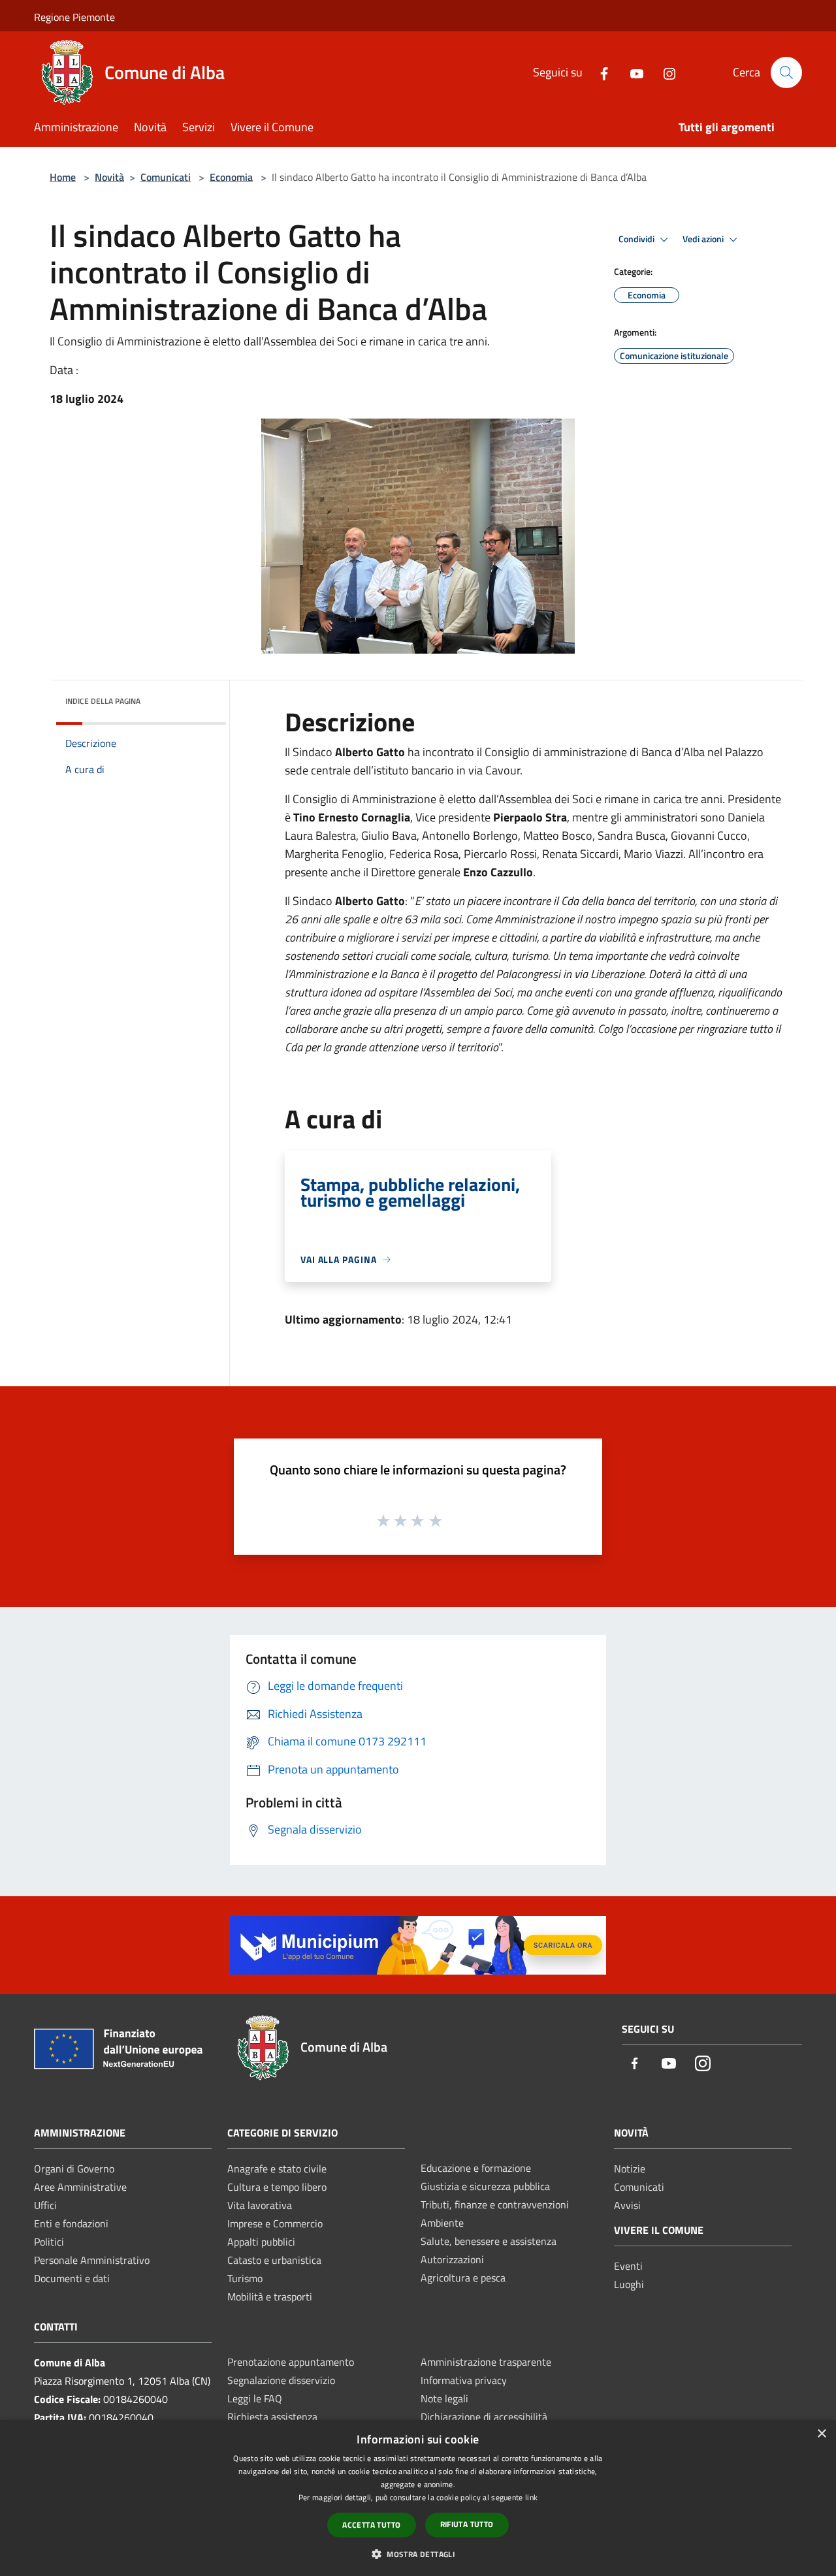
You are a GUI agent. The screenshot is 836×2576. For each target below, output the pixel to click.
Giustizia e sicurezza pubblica (485, 2186)
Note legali (444, 2398)
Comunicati (166, 177)
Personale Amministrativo (92, 2260)
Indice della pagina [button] (103, 701)
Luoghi (629, 2284)
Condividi (637, 239)
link (531, 2497)
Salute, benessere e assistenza (489, 2241)
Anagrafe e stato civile (277, 2169)
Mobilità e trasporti (270, 2297)
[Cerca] (786, 72)
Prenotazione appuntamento (291, 2362)
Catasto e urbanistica (274, 2260)
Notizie (630, 2169)
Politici (49, 2242)
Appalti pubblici (261, 2242)
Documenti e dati (72, 2278)
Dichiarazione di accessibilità (484, 2417)
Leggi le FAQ (255, 2398)
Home (63, 177)
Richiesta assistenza (272, 2417)
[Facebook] (599, 72)
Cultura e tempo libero (277, 2187)
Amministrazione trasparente (486, 2362)
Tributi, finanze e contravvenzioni (495, 2204)
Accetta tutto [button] (371, 2525)
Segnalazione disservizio (281, 2380)
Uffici (45, 2205)
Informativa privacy (464, 2380)
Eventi (628, 2266)
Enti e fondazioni (71, 2223)
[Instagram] (664, 72)
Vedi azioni (704, 239)
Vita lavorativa (260, 2205)
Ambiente (442, 2223)
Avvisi (627, 2205)
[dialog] (418, 2498)
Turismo (245, 2278)
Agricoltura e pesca (463, 2278)
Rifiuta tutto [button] (467, 2524)
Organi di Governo (74, 2169)
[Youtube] (632, 72)
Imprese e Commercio (275, 2223)
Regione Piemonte (74, 17)
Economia (231, 177)
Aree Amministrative (80, 2187)
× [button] (821, 2434)
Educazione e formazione (476, 2168)
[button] (418, 2554)
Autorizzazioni (452, 2259)
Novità (109, 177)
